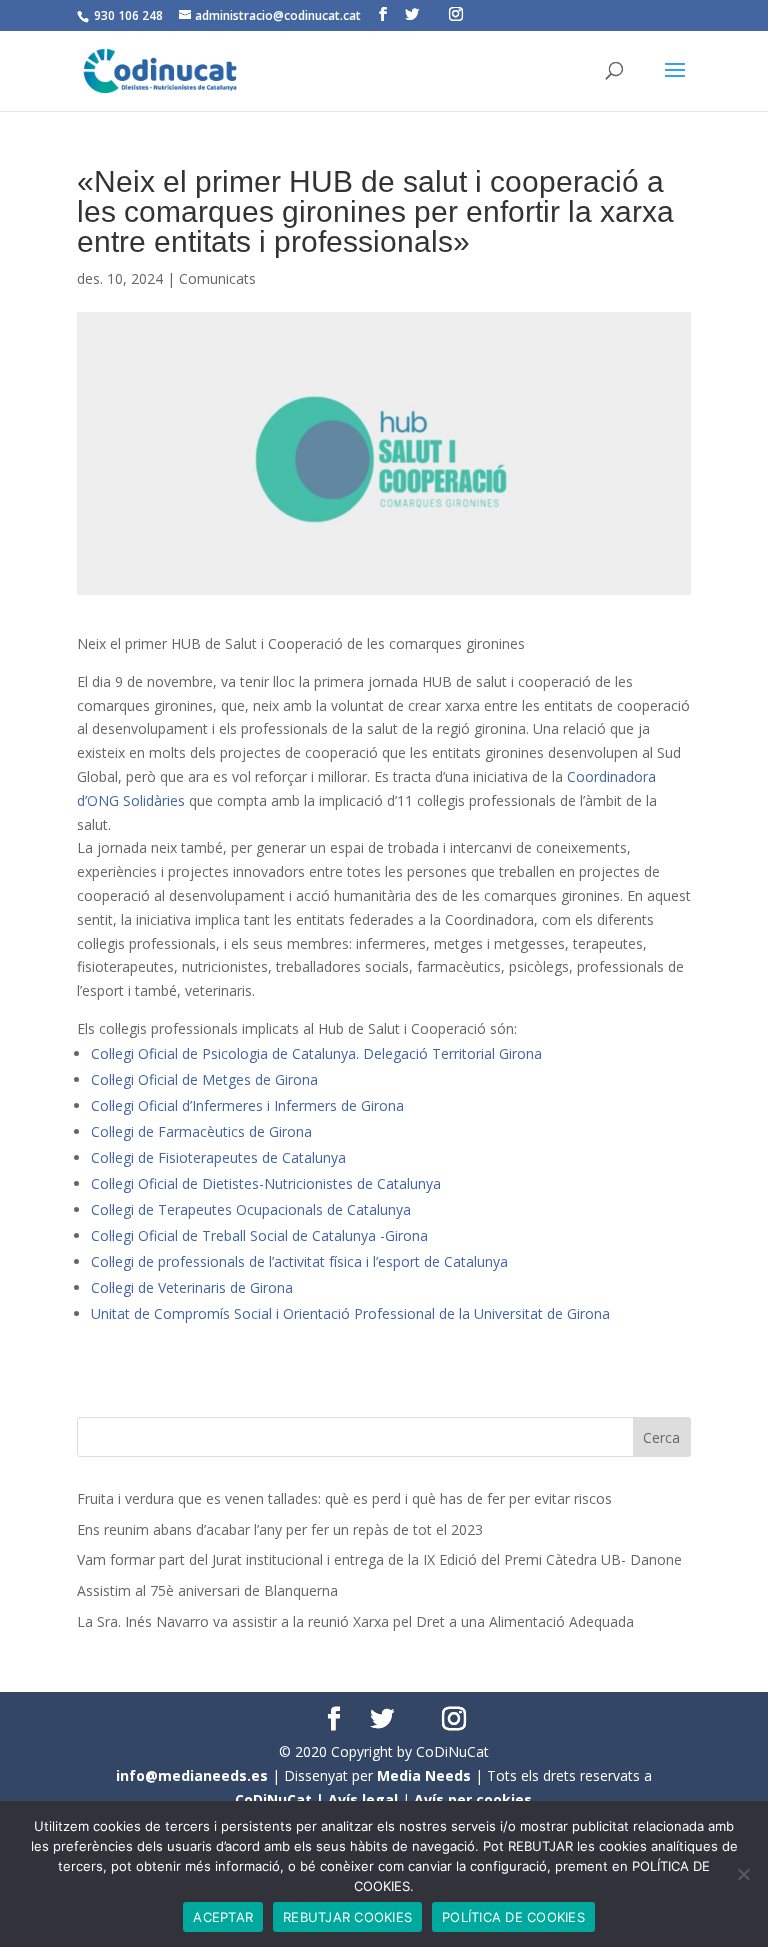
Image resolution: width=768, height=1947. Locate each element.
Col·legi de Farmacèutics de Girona (201, 1131)
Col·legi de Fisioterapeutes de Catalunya (218, 1157)
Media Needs (424, 1775)
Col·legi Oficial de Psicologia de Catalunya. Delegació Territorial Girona (316, 1053)
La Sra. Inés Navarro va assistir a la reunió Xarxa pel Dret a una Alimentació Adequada (355, 1621)
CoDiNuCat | (281, 1799)
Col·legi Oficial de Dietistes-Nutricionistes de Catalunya (268, 1183)
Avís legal (363, 1799)
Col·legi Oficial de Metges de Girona (204, 1079)
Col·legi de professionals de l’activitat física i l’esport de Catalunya (299, 1261)
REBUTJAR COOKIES (347, 1917)
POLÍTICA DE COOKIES (513, 1917)
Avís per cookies (473, 1799)
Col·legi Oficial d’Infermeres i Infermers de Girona (247, 1105)
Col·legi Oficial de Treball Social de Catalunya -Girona (259, 1235)
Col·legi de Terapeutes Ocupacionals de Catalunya (251, 1209)
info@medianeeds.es (192, 1775)
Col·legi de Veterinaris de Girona (192, 1287)
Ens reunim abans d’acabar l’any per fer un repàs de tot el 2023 (280, 1529)
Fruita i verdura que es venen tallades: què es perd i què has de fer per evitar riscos (344, 1498)
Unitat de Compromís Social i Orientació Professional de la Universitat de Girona (350, 1313)
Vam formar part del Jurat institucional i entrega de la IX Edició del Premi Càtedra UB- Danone (379, 1559)
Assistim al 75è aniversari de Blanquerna (207, 1590)
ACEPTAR (223, 1917)
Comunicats (217, 278)
